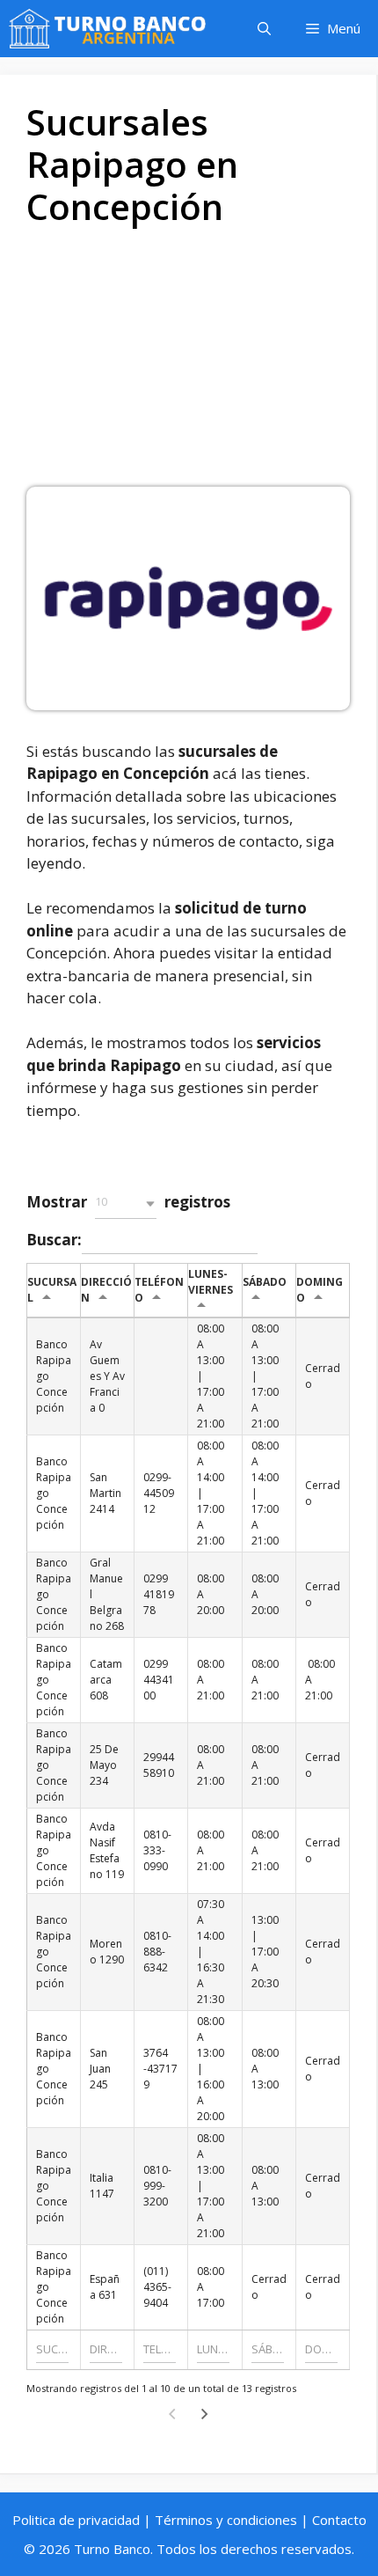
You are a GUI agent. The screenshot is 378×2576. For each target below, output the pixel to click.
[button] (126, 1204)
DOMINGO (320, 1290)
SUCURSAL (52, 1290)
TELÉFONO (159, 1290)
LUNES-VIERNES (211, 1282)
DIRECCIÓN (106, 1290)
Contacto (339, 2520)
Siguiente (205, 2414)
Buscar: (54, 1239)
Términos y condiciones (226, 2520)
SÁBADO (265, 1282)
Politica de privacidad (76, 2520)
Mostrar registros (128, 1202)
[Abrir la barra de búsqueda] (264, 29)
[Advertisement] (189, 363)
